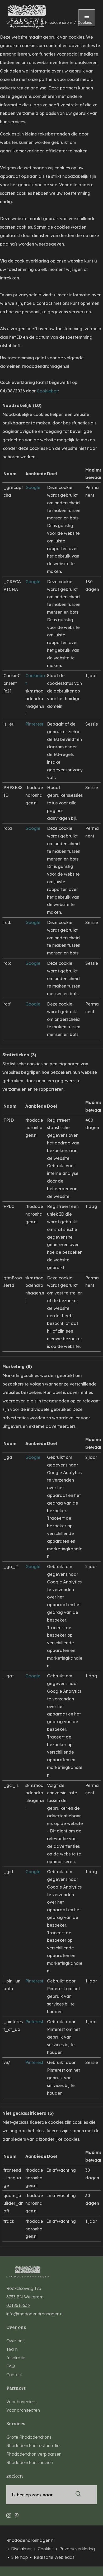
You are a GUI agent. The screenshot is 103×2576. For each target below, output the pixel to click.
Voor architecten (23, 2410)
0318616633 (18, 2305)
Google (33, 487)
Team (12, 2349)
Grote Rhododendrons (29, 2437)
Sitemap (20, 2557)
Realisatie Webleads (54, 2557)
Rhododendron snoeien (30, 2462)
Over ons (15, 2341)
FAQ (11, 2366)
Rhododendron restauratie (33, 2446)
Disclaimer (22, 2549)
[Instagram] (9, 2513)
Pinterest (34, 724)
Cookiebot (47, 391)
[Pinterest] (17, 2513)
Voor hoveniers (21, 2402)
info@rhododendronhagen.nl (35, 2314)
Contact (14, 2375)
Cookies (46, 2549)
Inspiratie (16, 2358)
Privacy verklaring (77, 2549)
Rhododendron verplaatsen (34, 2454)
